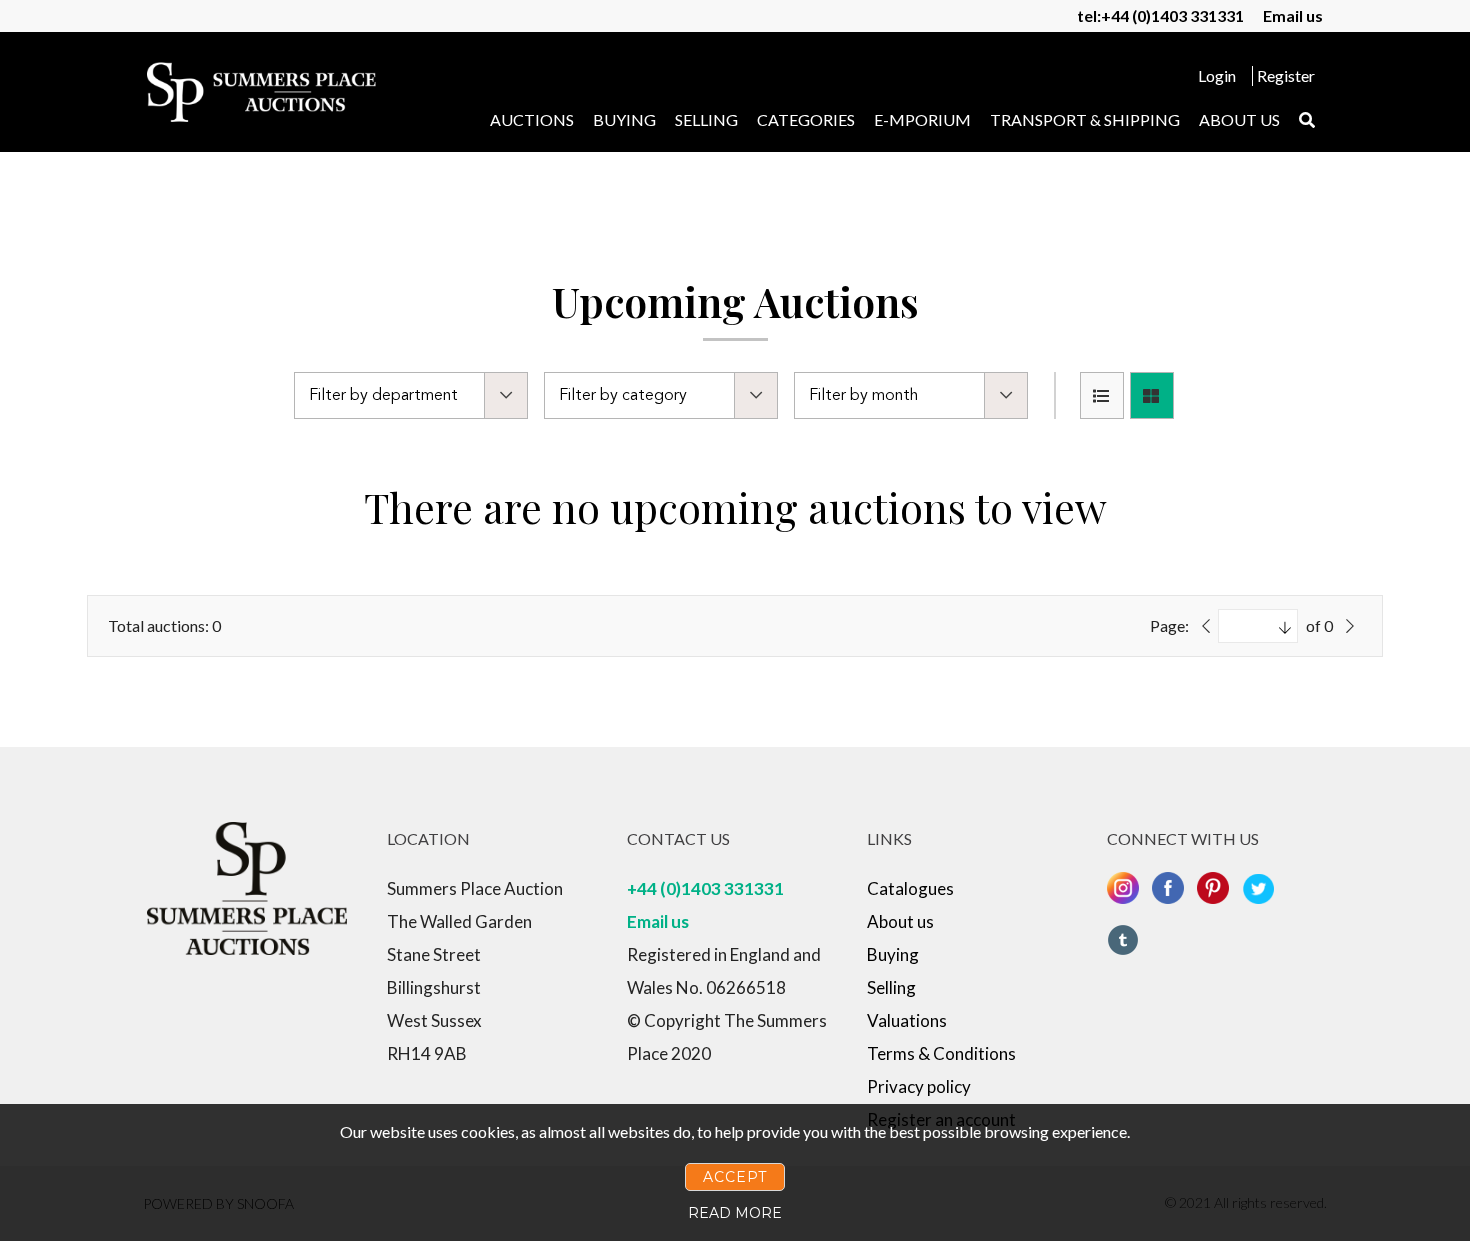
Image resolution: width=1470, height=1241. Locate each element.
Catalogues (910, 888)
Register (1286, 75)
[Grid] (1152, 395)
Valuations (907, 1020)
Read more (735, 1213)
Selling (706, 119)
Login (1217, 75)
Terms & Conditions (941, 1053)
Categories (806, 119)
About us (1239, 119)
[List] (1102, 395)
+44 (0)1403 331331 (705, 888)
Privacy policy (919, 1086)
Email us (1293, 15)
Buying (624, 119)
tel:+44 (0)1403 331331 (1160, 15)
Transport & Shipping (1085, 119)
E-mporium (922, 119)
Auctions (532, 119)
